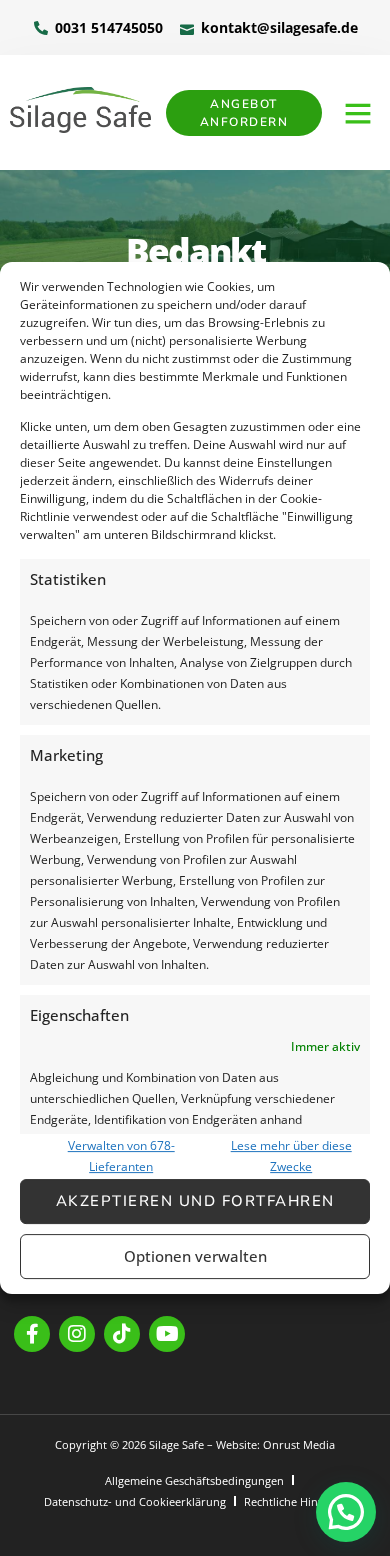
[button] (358, 113)
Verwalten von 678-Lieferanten (121, 1156)
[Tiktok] (122, 1334)
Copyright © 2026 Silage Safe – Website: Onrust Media (195, 1444)
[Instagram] (77, 1334)
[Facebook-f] (32, 1334)
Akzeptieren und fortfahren (195, 1201)
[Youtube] (167, 1334)
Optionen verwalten (195, 1256)
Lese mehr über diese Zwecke (291, 1156)
